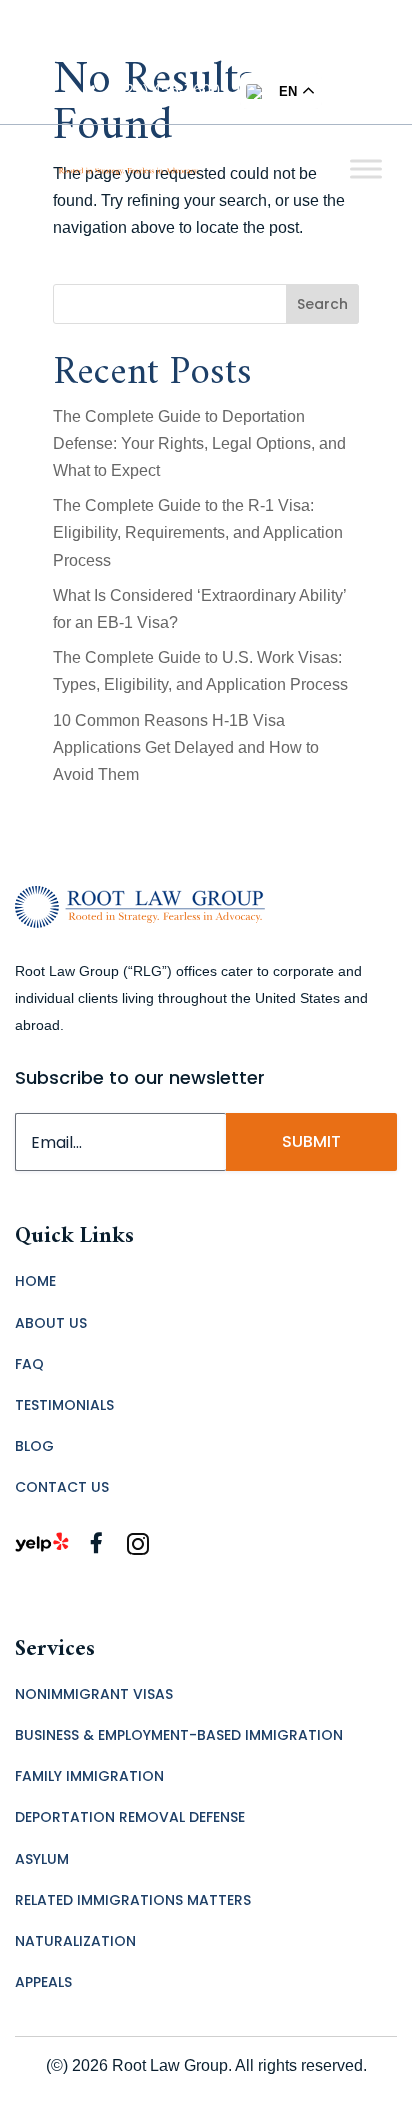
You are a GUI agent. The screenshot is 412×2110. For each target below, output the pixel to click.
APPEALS (43, 1982)
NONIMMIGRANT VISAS (94, 1694)
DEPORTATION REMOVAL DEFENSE (130, 1817)
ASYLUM (42, 1859)
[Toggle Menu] (366, 168)
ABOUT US (51, 1323)
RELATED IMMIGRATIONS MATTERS (133, 1900)
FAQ (29, 1364)
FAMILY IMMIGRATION (89, 1776)
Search (322, 304)
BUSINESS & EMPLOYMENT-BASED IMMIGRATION (179, 1735)
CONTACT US (62, 1487)
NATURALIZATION (75, 1941)
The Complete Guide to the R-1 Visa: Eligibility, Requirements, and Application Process (198, 532)
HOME (35, 1281)
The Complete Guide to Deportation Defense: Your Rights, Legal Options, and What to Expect (199, 443)
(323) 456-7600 (165, 90)
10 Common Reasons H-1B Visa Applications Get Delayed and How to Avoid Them (186, 747)
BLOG (34, 1446)
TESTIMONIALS (64, 1405)
